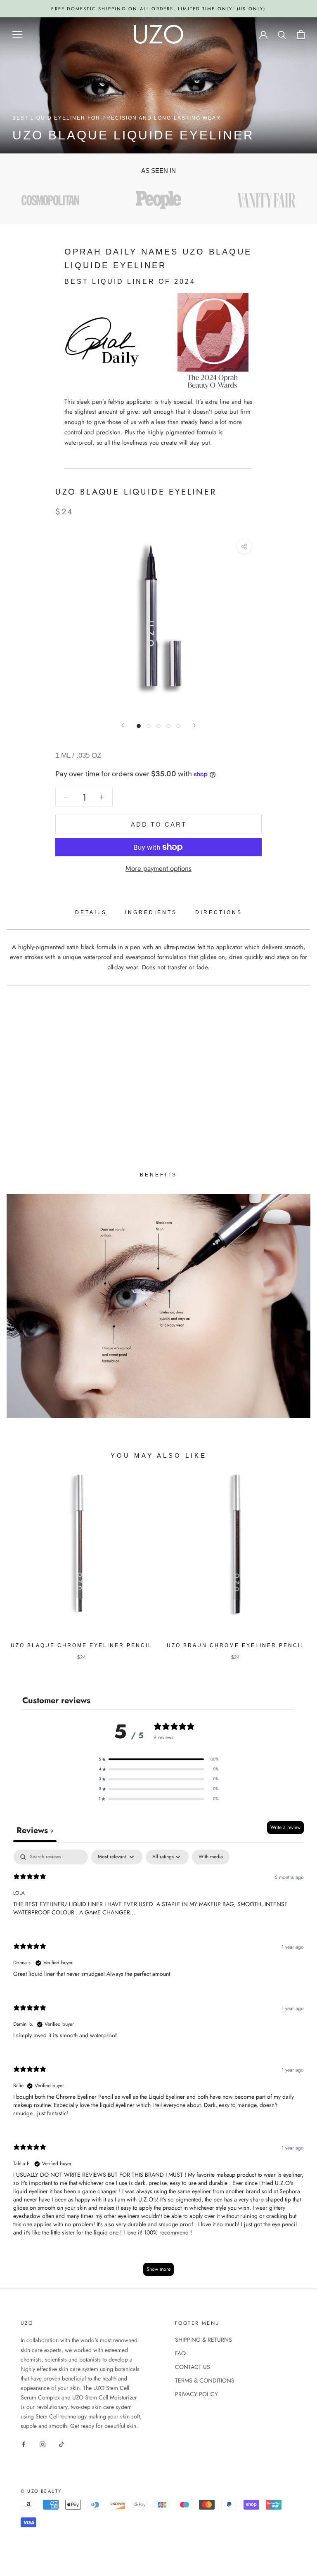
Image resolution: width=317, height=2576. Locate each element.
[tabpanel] (158, 2067)
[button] (158, 1759)
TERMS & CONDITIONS (205, 2380)
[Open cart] (301, 34)
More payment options (158, 868)
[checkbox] (211, 1857)
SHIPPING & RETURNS (203, 2340)
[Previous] (123, 725)
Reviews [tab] (35, 1830)
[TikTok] (62, 2444)
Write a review (285, 1827)
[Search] (282, 34)
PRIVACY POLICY (196, 2394)
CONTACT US (193, 2367)
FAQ (180, 2353)
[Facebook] (24, 2444)
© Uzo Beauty (41, 2491)
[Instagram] (43, 2444)
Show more (158, 2269)
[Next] (194, 725)
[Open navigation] (17, 34)
